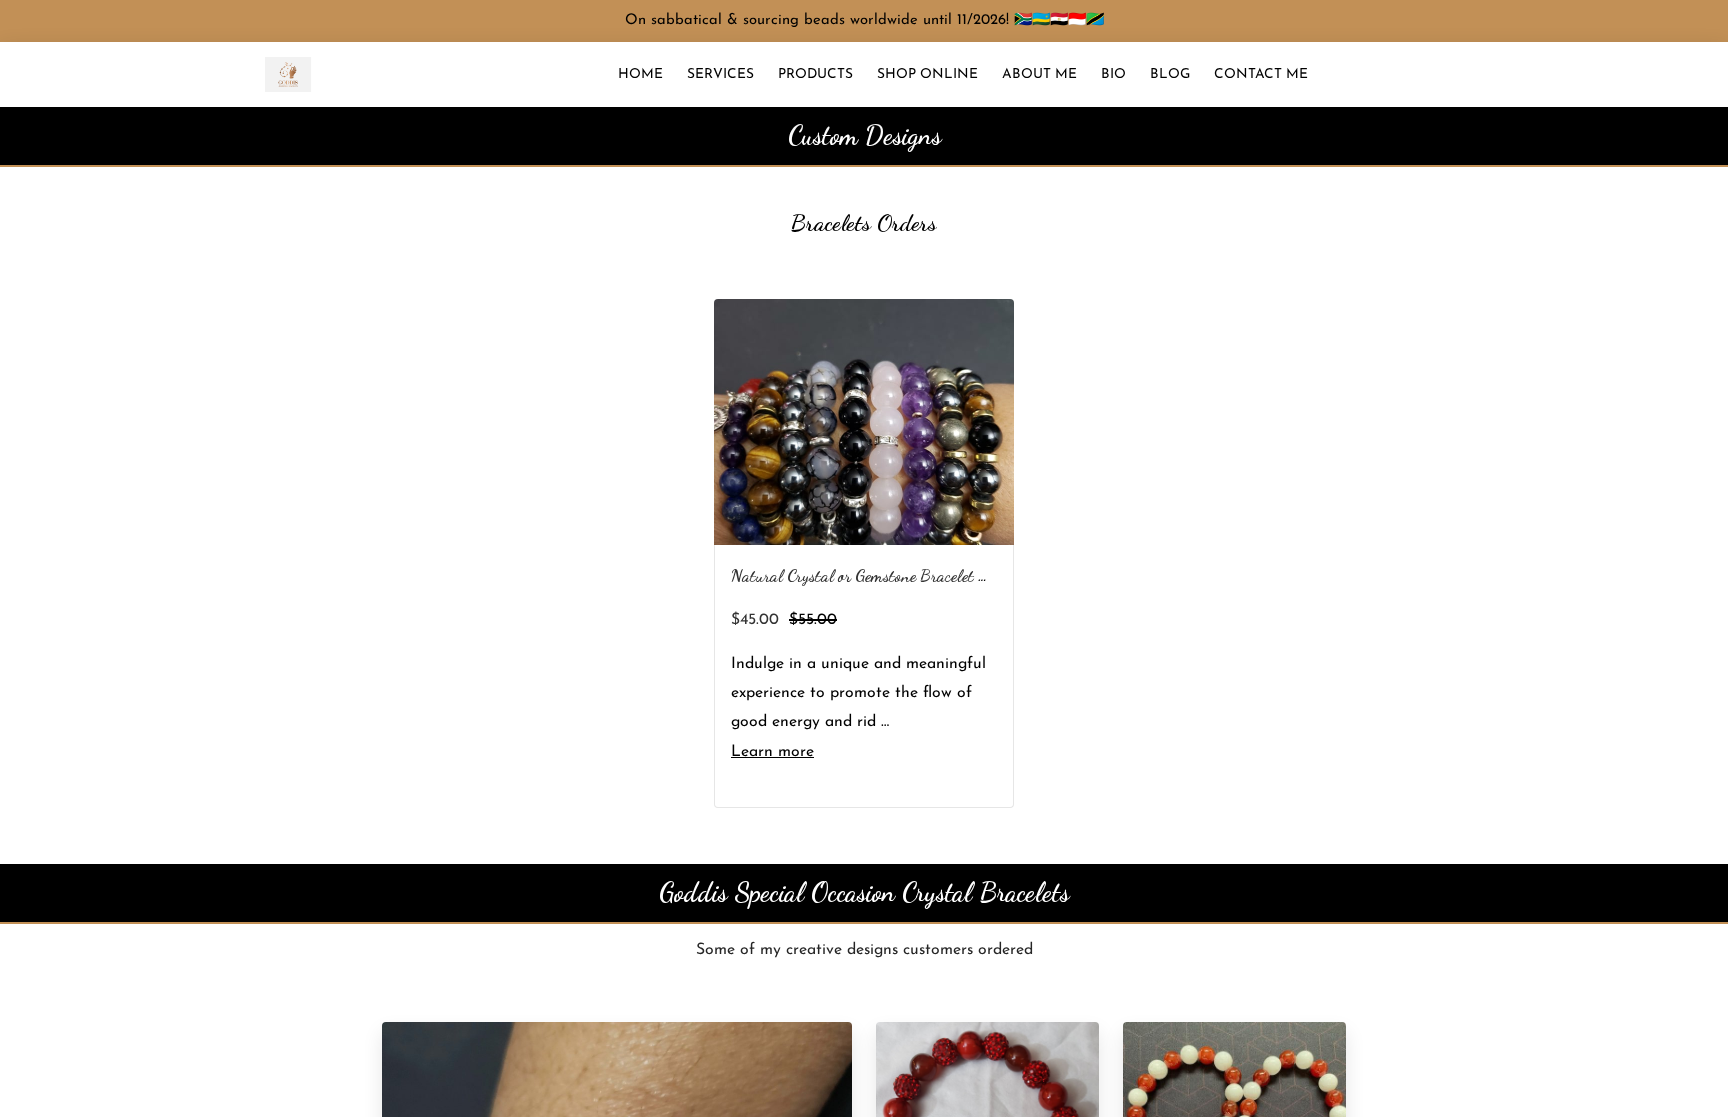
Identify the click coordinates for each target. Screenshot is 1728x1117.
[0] (1683, 74)
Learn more (772, 752)
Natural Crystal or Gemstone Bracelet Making (880, 575)
